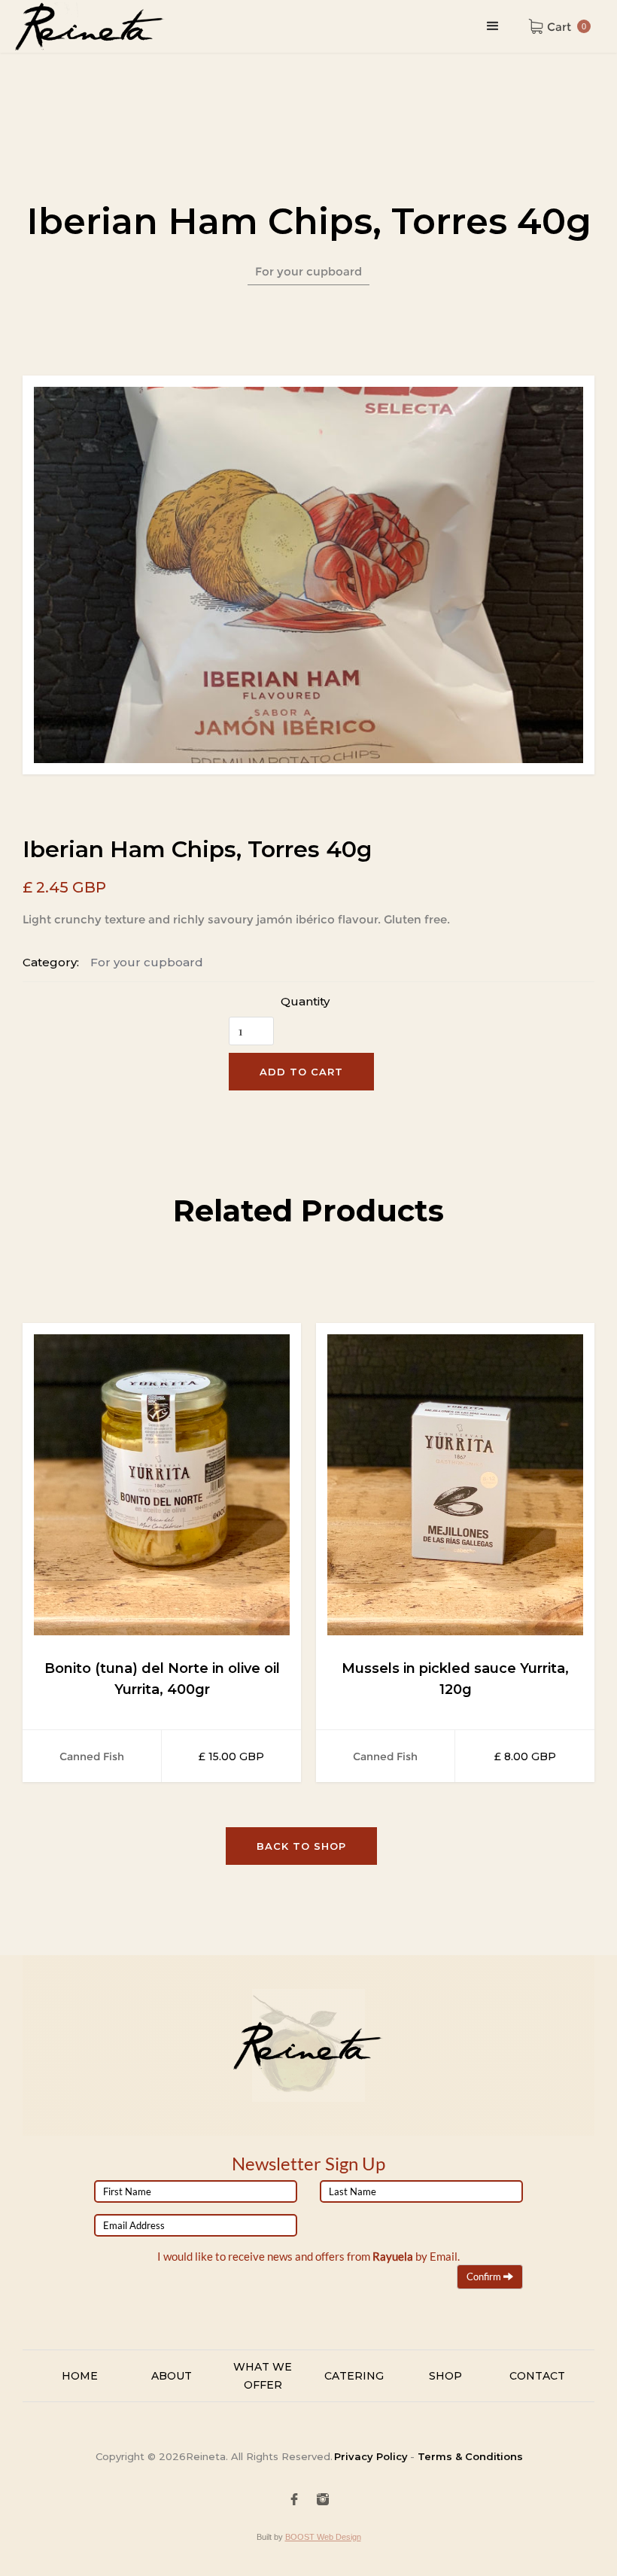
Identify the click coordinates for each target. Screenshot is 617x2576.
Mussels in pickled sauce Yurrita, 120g (455, 1679)
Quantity (305, 1001)
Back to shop (301, 1846)
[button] (493, 26)
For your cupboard (147, 962)
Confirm (485, 2276)
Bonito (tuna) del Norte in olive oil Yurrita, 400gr (162, 1679)
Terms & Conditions (469, 2456)
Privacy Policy (371, 2456)
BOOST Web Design (323, 2537)
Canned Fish (92, 1756)
